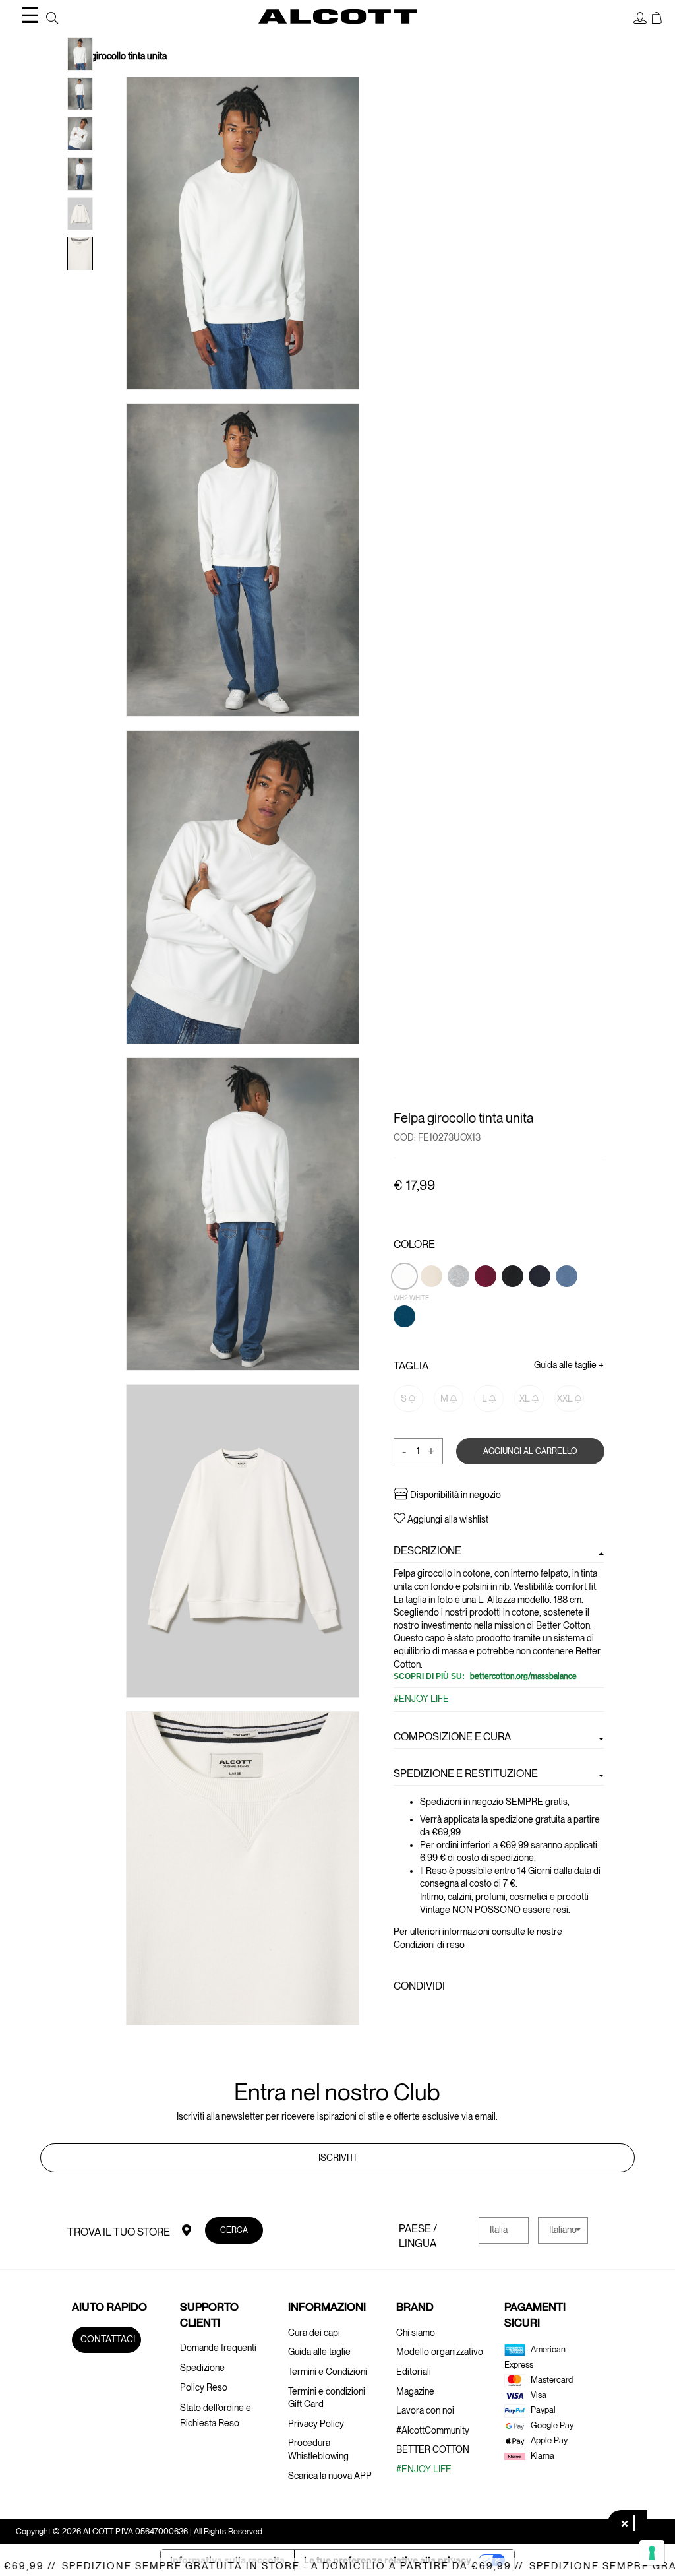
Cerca (234, 2229)
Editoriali (414, 2372)
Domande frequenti (218, 2348)
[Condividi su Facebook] (402, 2015)
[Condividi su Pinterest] (447, 2015)
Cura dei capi (314, 2333)
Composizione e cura (452, 1736)
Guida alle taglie (319, 2352)
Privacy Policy (316, 2424)
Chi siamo (416, 2333)
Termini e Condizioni (328, 2372)
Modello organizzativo (440, 2352)
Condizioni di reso (429, 1944)
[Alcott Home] (337, 16)
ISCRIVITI (337, 2158)
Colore (414, 1244)
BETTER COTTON (433, 2449)
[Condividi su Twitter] (424, 2015)
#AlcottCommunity (433, 2430)
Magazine (415, 2391)
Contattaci (108, 2339)
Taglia (411, 1365)
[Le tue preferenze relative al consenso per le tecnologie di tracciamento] (652, 2553)
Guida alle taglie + (569, 1364)
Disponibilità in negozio (455, 1495)
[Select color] (459, 1298)
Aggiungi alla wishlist (447, 1519)
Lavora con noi (425, 2410)
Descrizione (427, 1551)
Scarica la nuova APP (330, 2476)
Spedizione (202, 2368)
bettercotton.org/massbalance (522, 1676)
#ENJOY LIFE (421, 1699)
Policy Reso (204, 2387)
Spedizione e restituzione (466, 1773)
